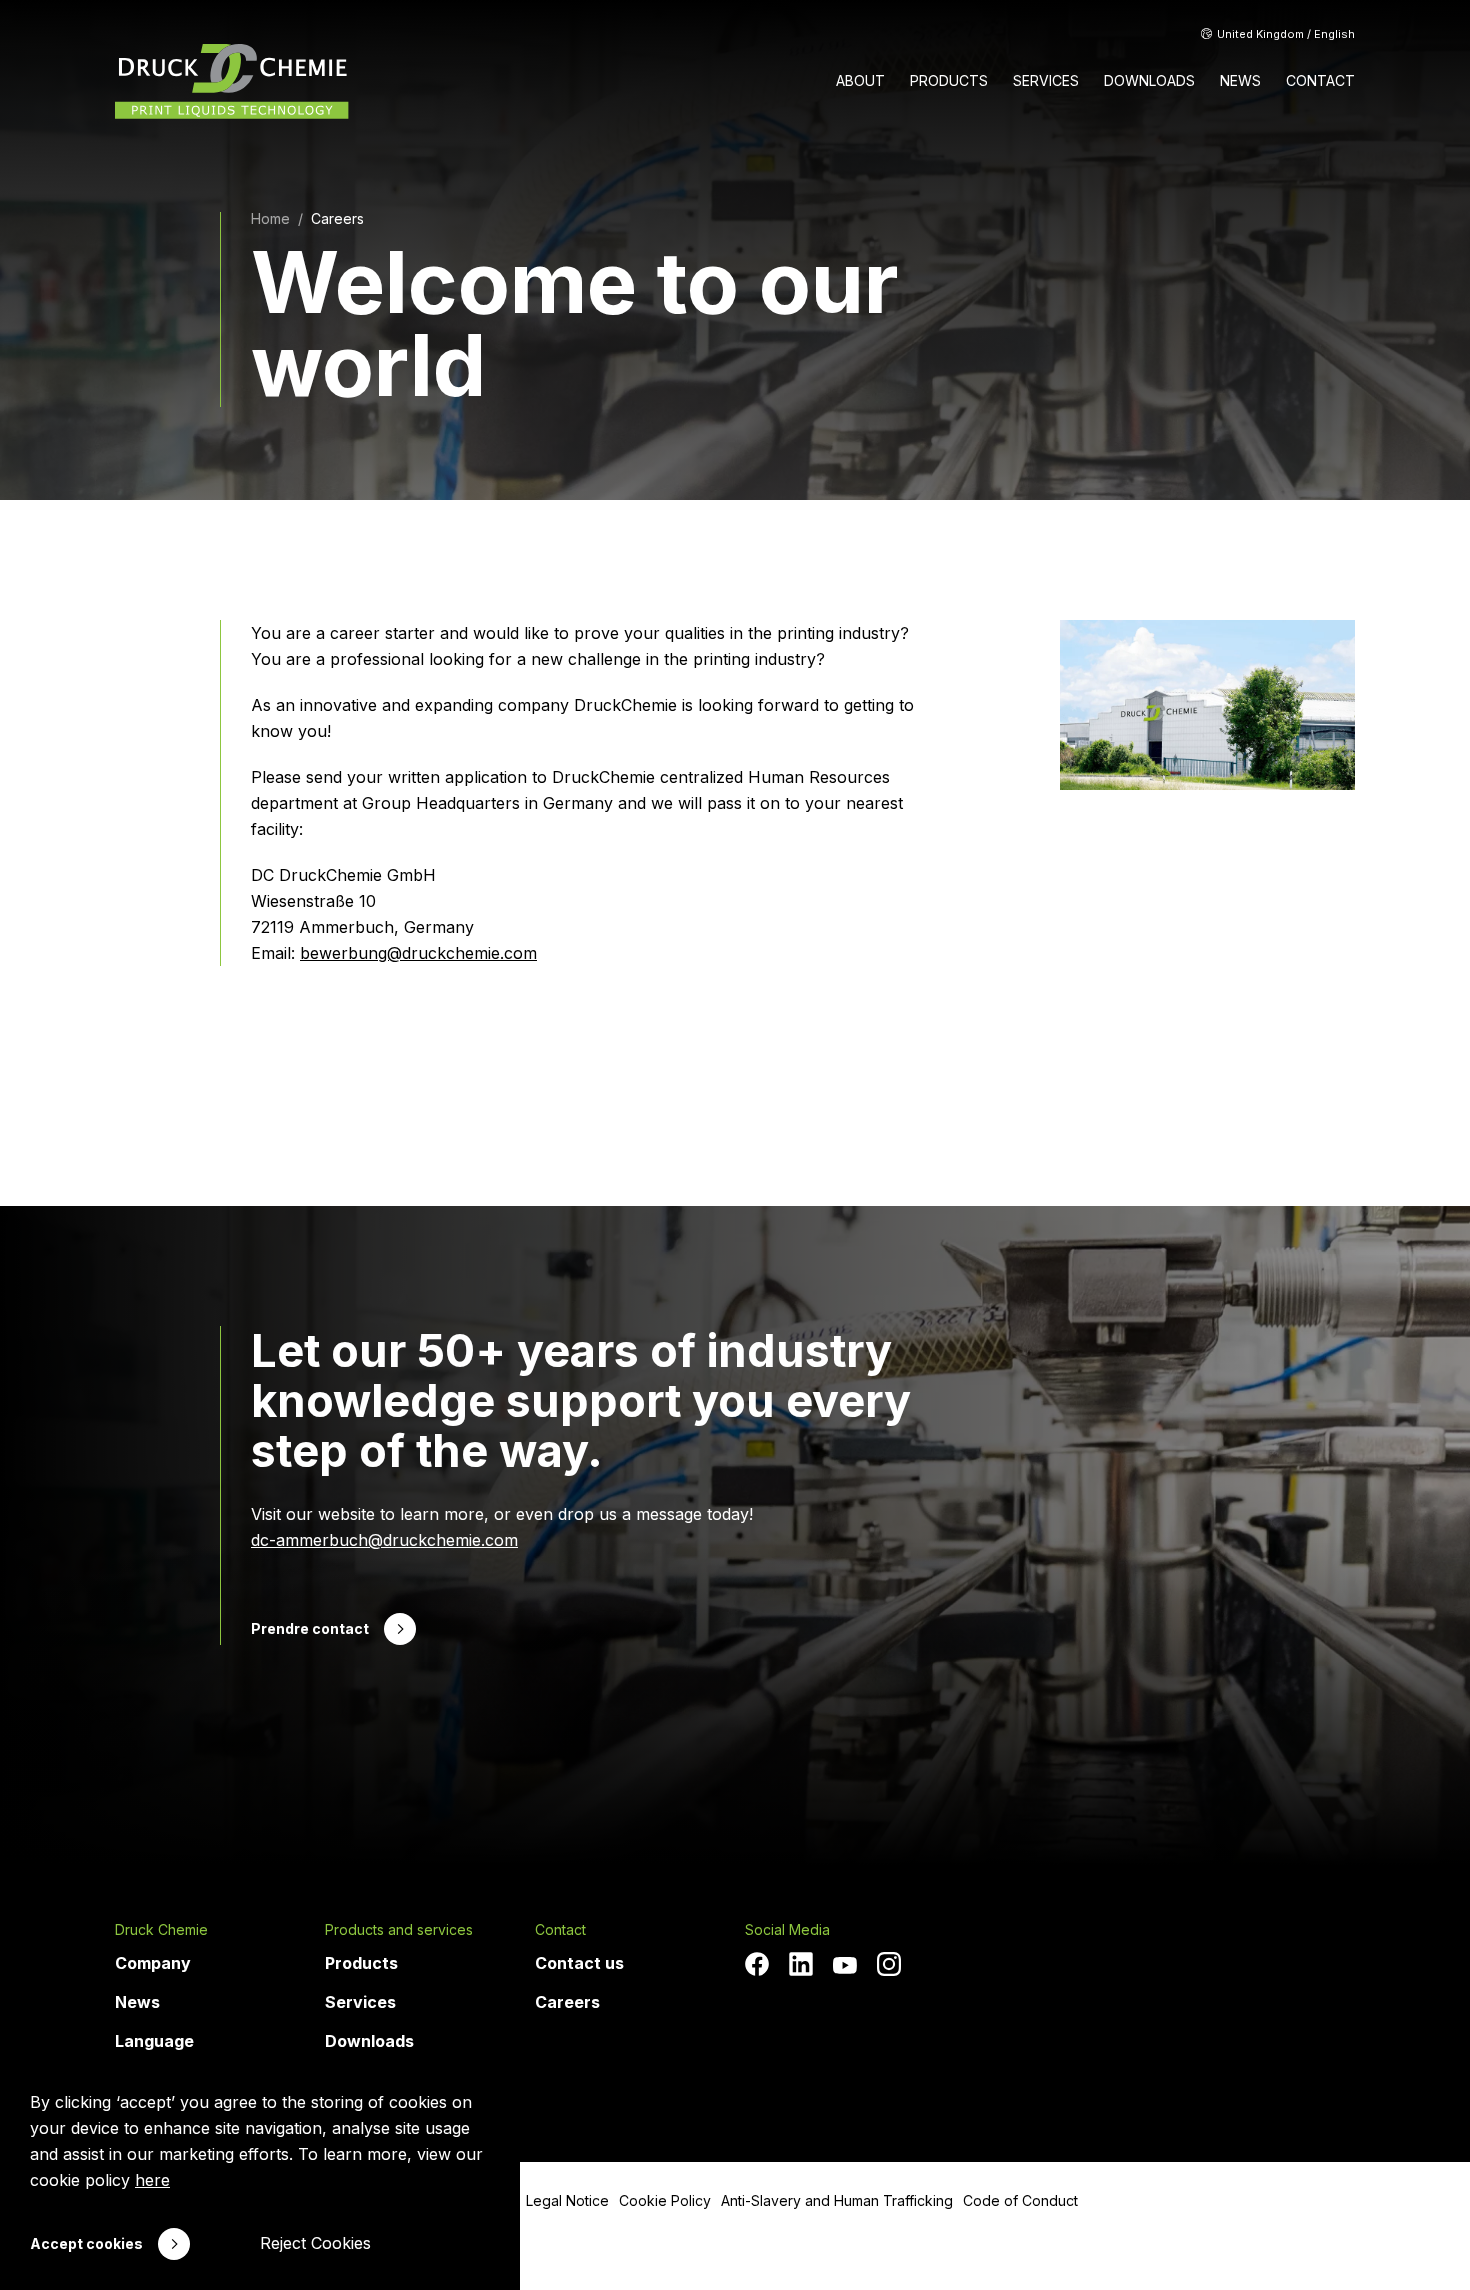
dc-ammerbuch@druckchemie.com (384, 1540)
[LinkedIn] (801, 1964)
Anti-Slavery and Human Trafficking (837, 2200)
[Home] (232, 81)
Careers (337, 218)
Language (154, 2041)
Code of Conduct (1020, 2200)
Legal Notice (567, 2200)
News (137, 2002)
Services (360, 2002)
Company (153, 1963)
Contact (560, 1930)
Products (361, 1963)
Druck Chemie (161, 1930)
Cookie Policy (665, 2200)
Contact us (579, 1963)
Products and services (399, 1930)
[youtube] (845, 1966)
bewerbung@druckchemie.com (418, 953)
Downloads (369, 2041)
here (152, 2180)
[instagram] (889, 1964)
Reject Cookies (315, 2243)
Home (270, 218)
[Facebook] (757, 1964)
